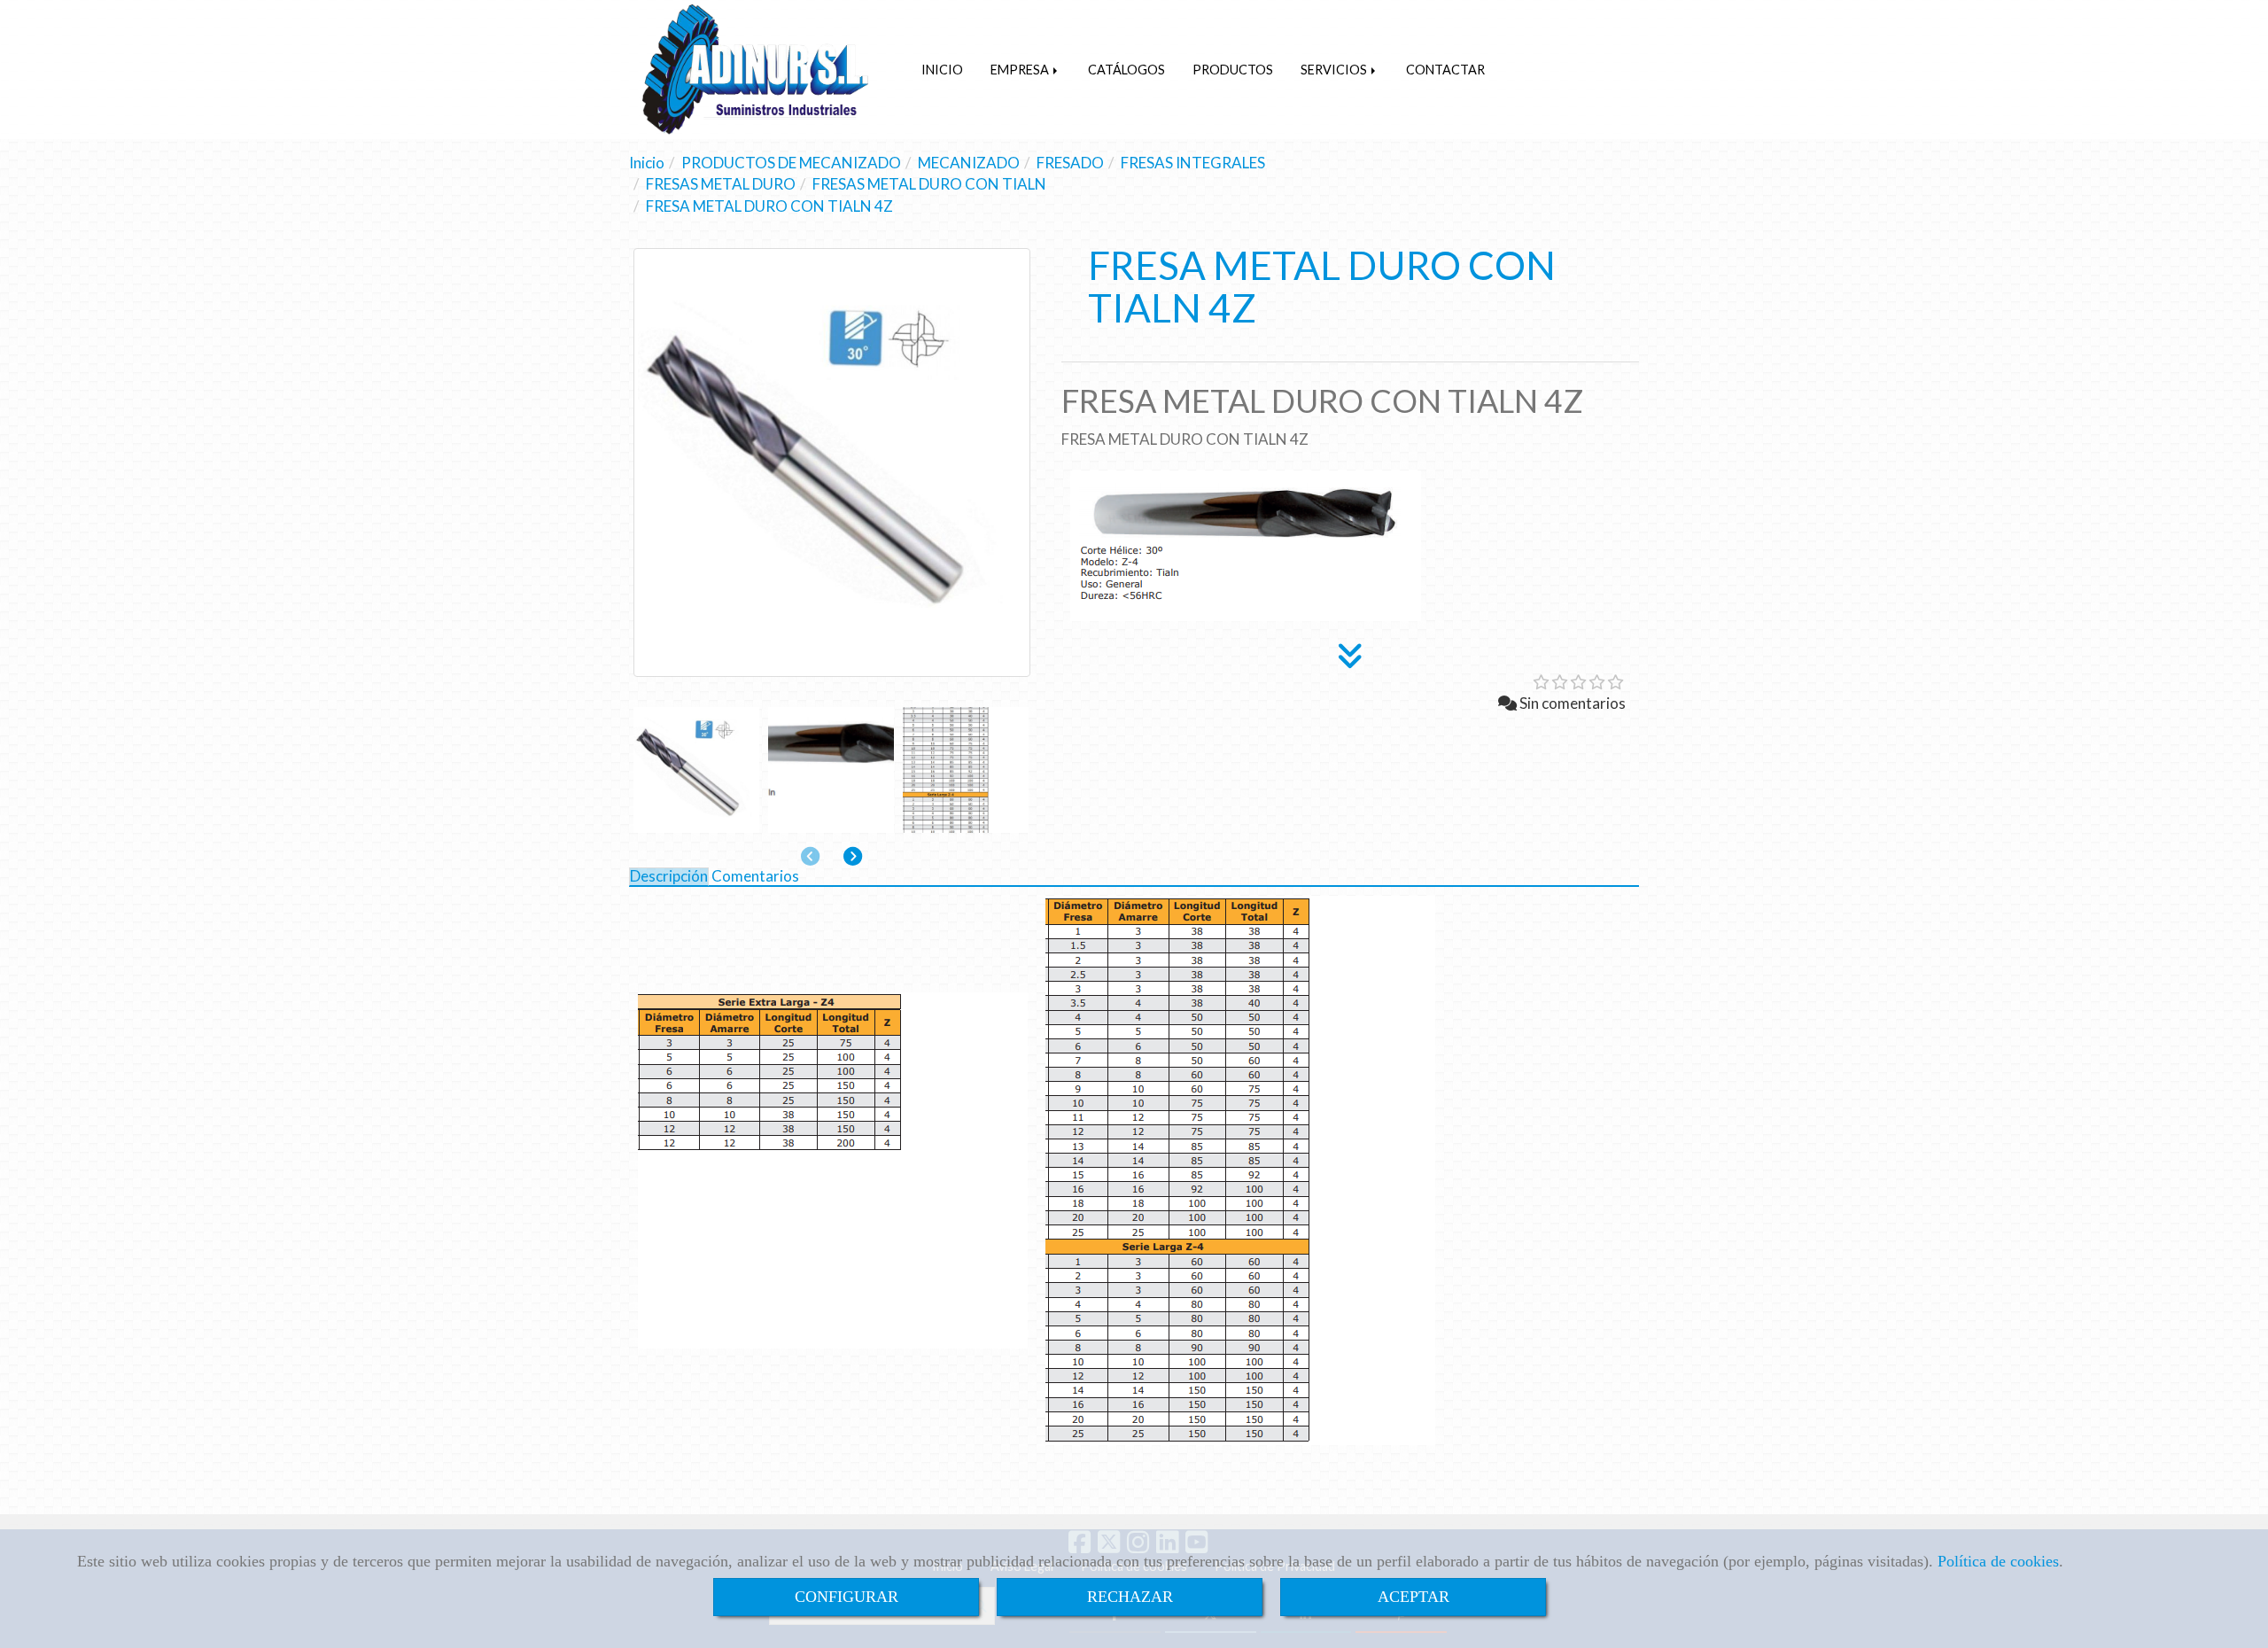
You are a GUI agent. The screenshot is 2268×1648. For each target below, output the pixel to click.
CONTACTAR (1445, 70)
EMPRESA (1021, 70)
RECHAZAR (1130, 1597)
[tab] (669, 877)
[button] (853, 856)
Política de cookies (1998, 1561)
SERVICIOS (1335, 70)
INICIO (942, 70)
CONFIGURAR (847, 1597)
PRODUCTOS (1233, 70)
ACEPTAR (1414, 1597)
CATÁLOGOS (1126, 70)
